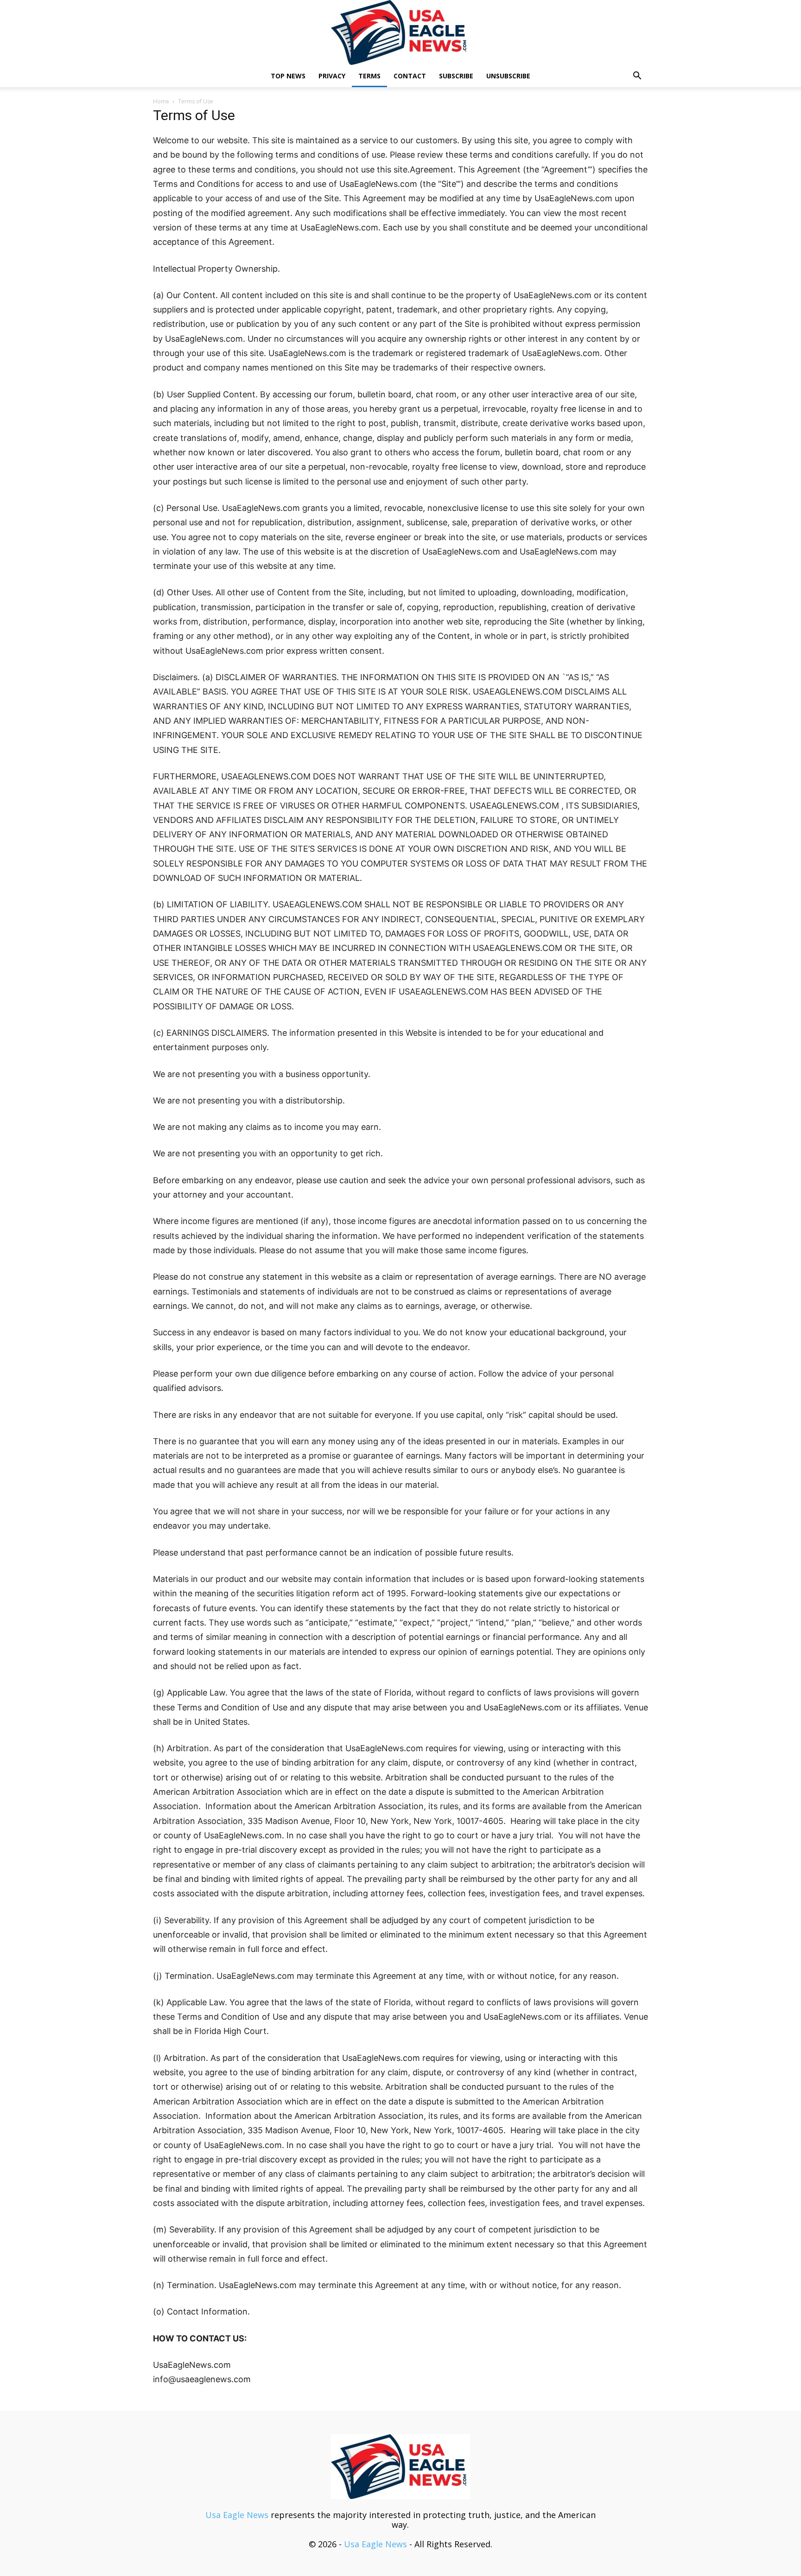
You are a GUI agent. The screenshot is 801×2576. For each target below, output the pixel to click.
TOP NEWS (288, 76)
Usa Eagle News (237, 2515)
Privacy (332, 76)
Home (161, 101)
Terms (369, 76)
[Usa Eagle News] (400, 32)
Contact (410, 76)
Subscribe (456, 76)
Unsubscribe (508, 76)
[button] (637, 76)
